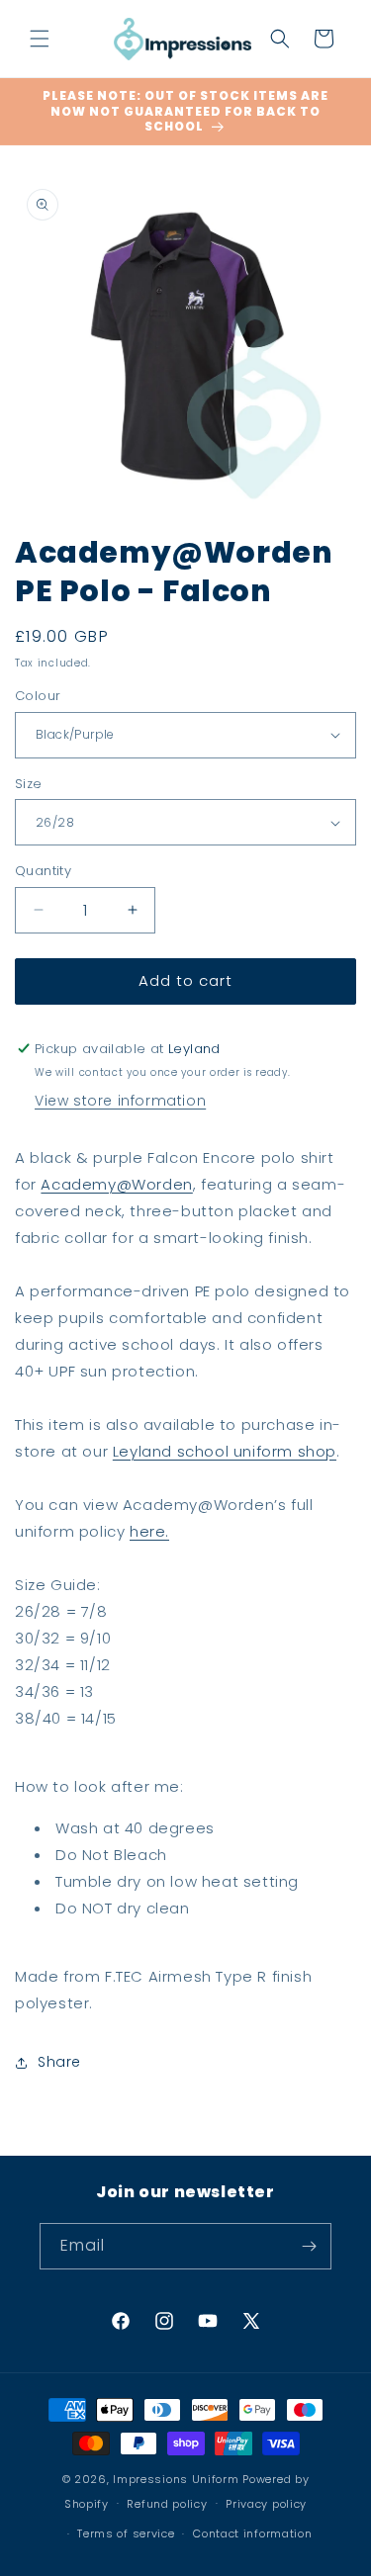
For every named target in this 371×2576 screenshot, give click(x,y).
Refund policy (167, 2504)
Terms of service (126, 2533)
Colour (38, 696)
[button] (40, 39)
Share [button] (59, 2062)
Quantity (43, 871)
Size (29, 784)
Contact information (252, 2533)
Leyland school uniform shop (225, 1451)
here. (149, 1531)
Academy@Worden (116, 1184)
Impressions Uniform (176, 2479)
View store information (120, 1101)
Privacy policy (266, 2504)
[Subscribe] (309, 2246)
